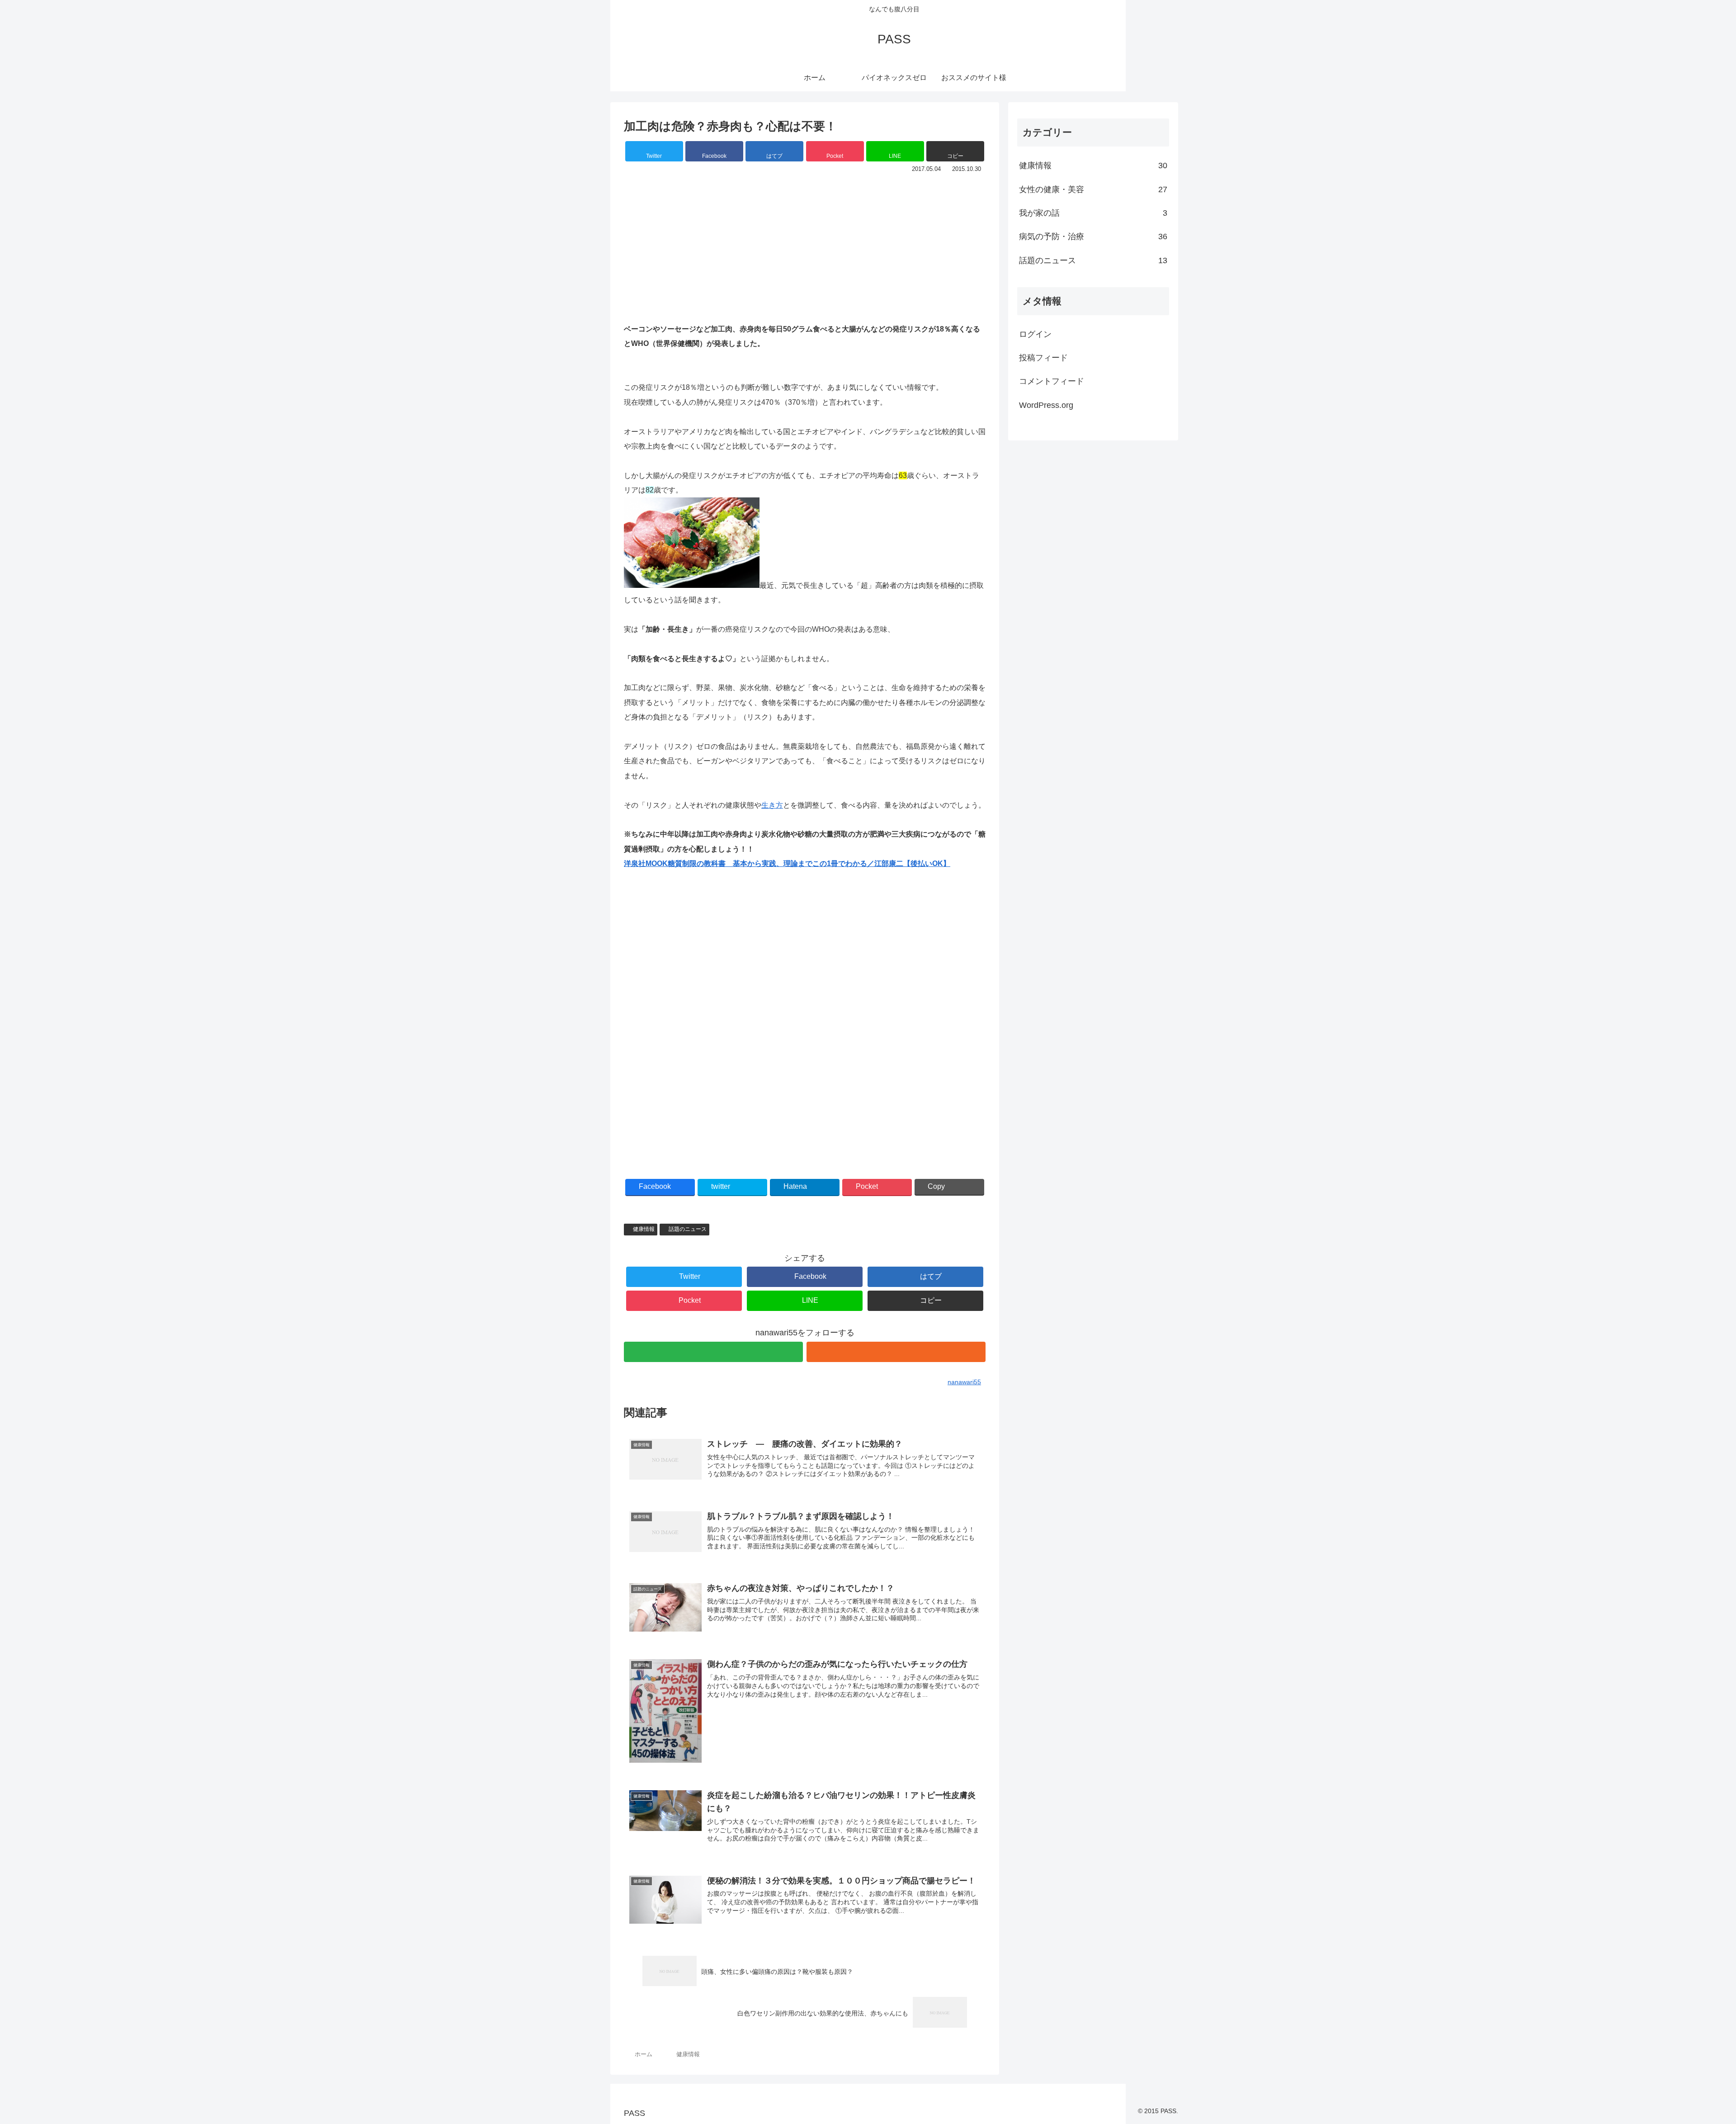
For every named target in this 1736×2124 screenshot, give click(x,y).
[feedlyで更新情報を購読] (713, 1352)
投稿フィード (1043, 358)
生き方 (772, 805)
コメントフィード (1052, 381)
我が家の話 (1093, 213)
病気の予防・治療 (1093, 237)
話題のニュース (688, 1229)
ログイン (1035, 334)
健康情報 (644, 1229)
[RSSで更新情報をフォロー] (896, 1352)
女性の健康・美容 (1093, 189)
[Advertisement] (805, 243)
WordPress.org (1046, 405)
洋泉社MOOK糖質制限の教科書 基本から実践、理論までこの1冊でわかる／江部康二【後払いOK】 (787, 863)
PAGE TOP (1691, 2053)
